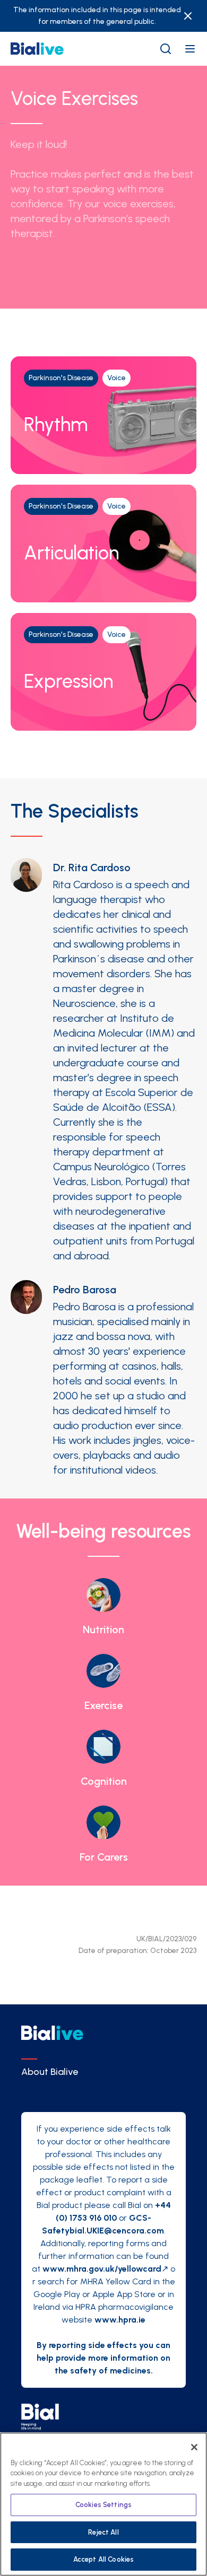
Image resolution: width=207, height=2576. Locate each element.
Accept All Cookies (103, 2559)
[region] (103, 2504)
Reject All (103, 2532)
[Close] (194, 2447)
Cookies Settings (103, 2505)
